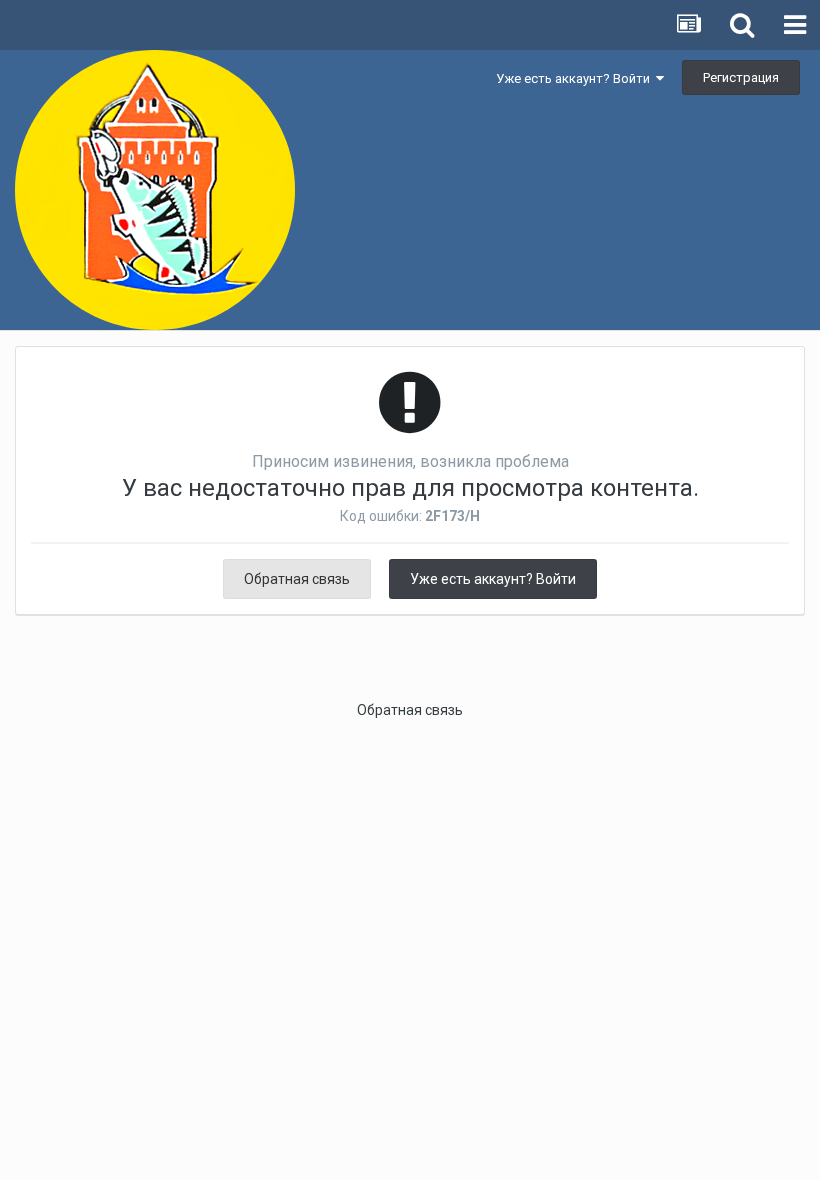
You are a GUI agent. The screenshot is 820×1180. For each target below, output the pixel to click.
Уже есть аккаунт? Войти (576, 78)
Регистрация (741, 77)
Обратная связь (297, 579)
